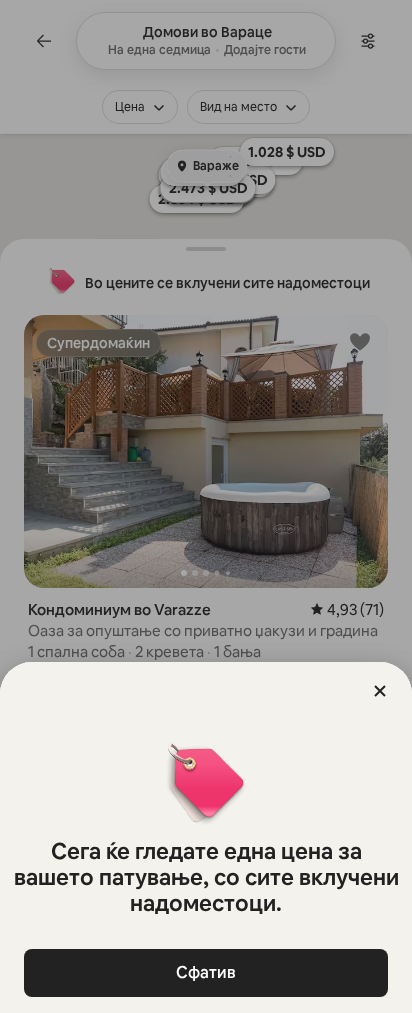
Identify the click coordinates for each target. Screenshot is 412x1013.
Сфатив (206, 972)
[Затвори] (380, 691)
